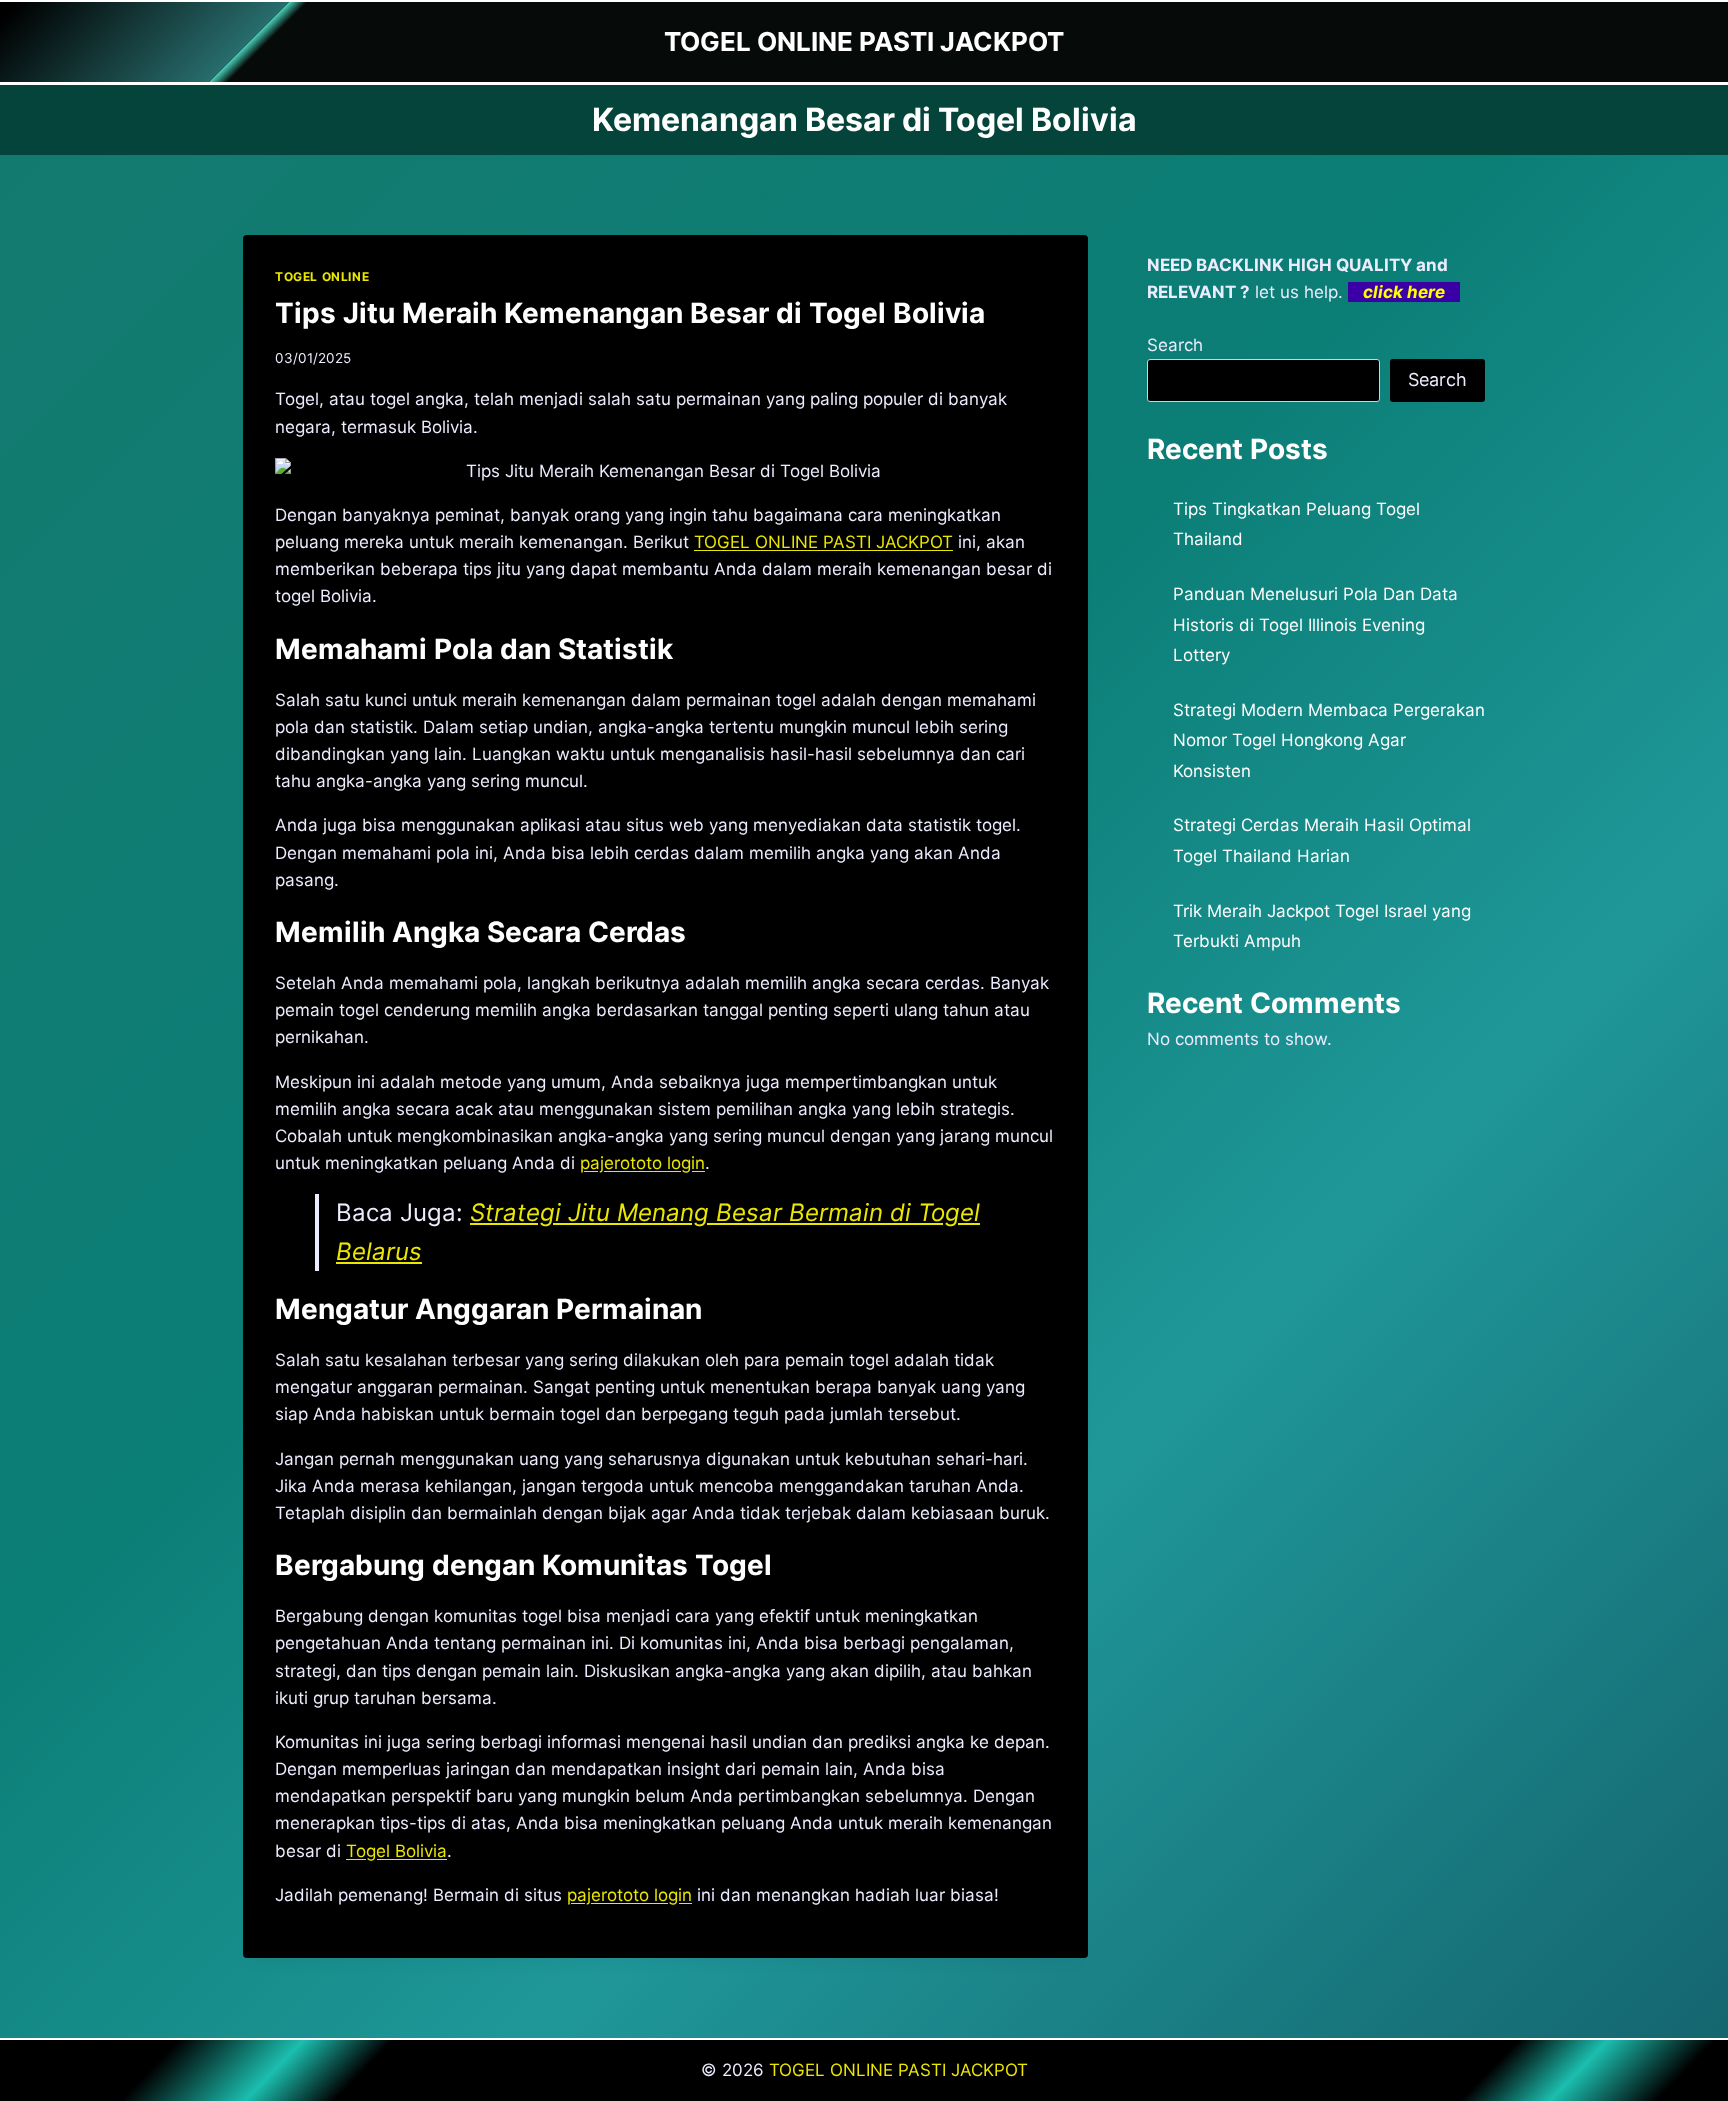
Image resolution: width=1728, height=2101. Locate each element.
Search (1175, 345)
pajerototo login (629, 1895)
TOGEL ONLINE (322, 276)
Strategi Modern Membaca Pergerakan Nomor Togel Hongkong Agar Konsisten (1329, 740)
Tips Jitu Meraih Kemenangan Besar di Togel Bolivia (630, 313)
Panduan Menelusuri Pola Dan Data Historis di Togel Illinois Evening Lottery (1315, 624)
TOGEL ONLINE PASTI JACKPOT (898, 2070)
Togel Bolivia (396, 1851)
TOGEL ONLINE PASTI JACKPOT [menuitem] (823, 542)
